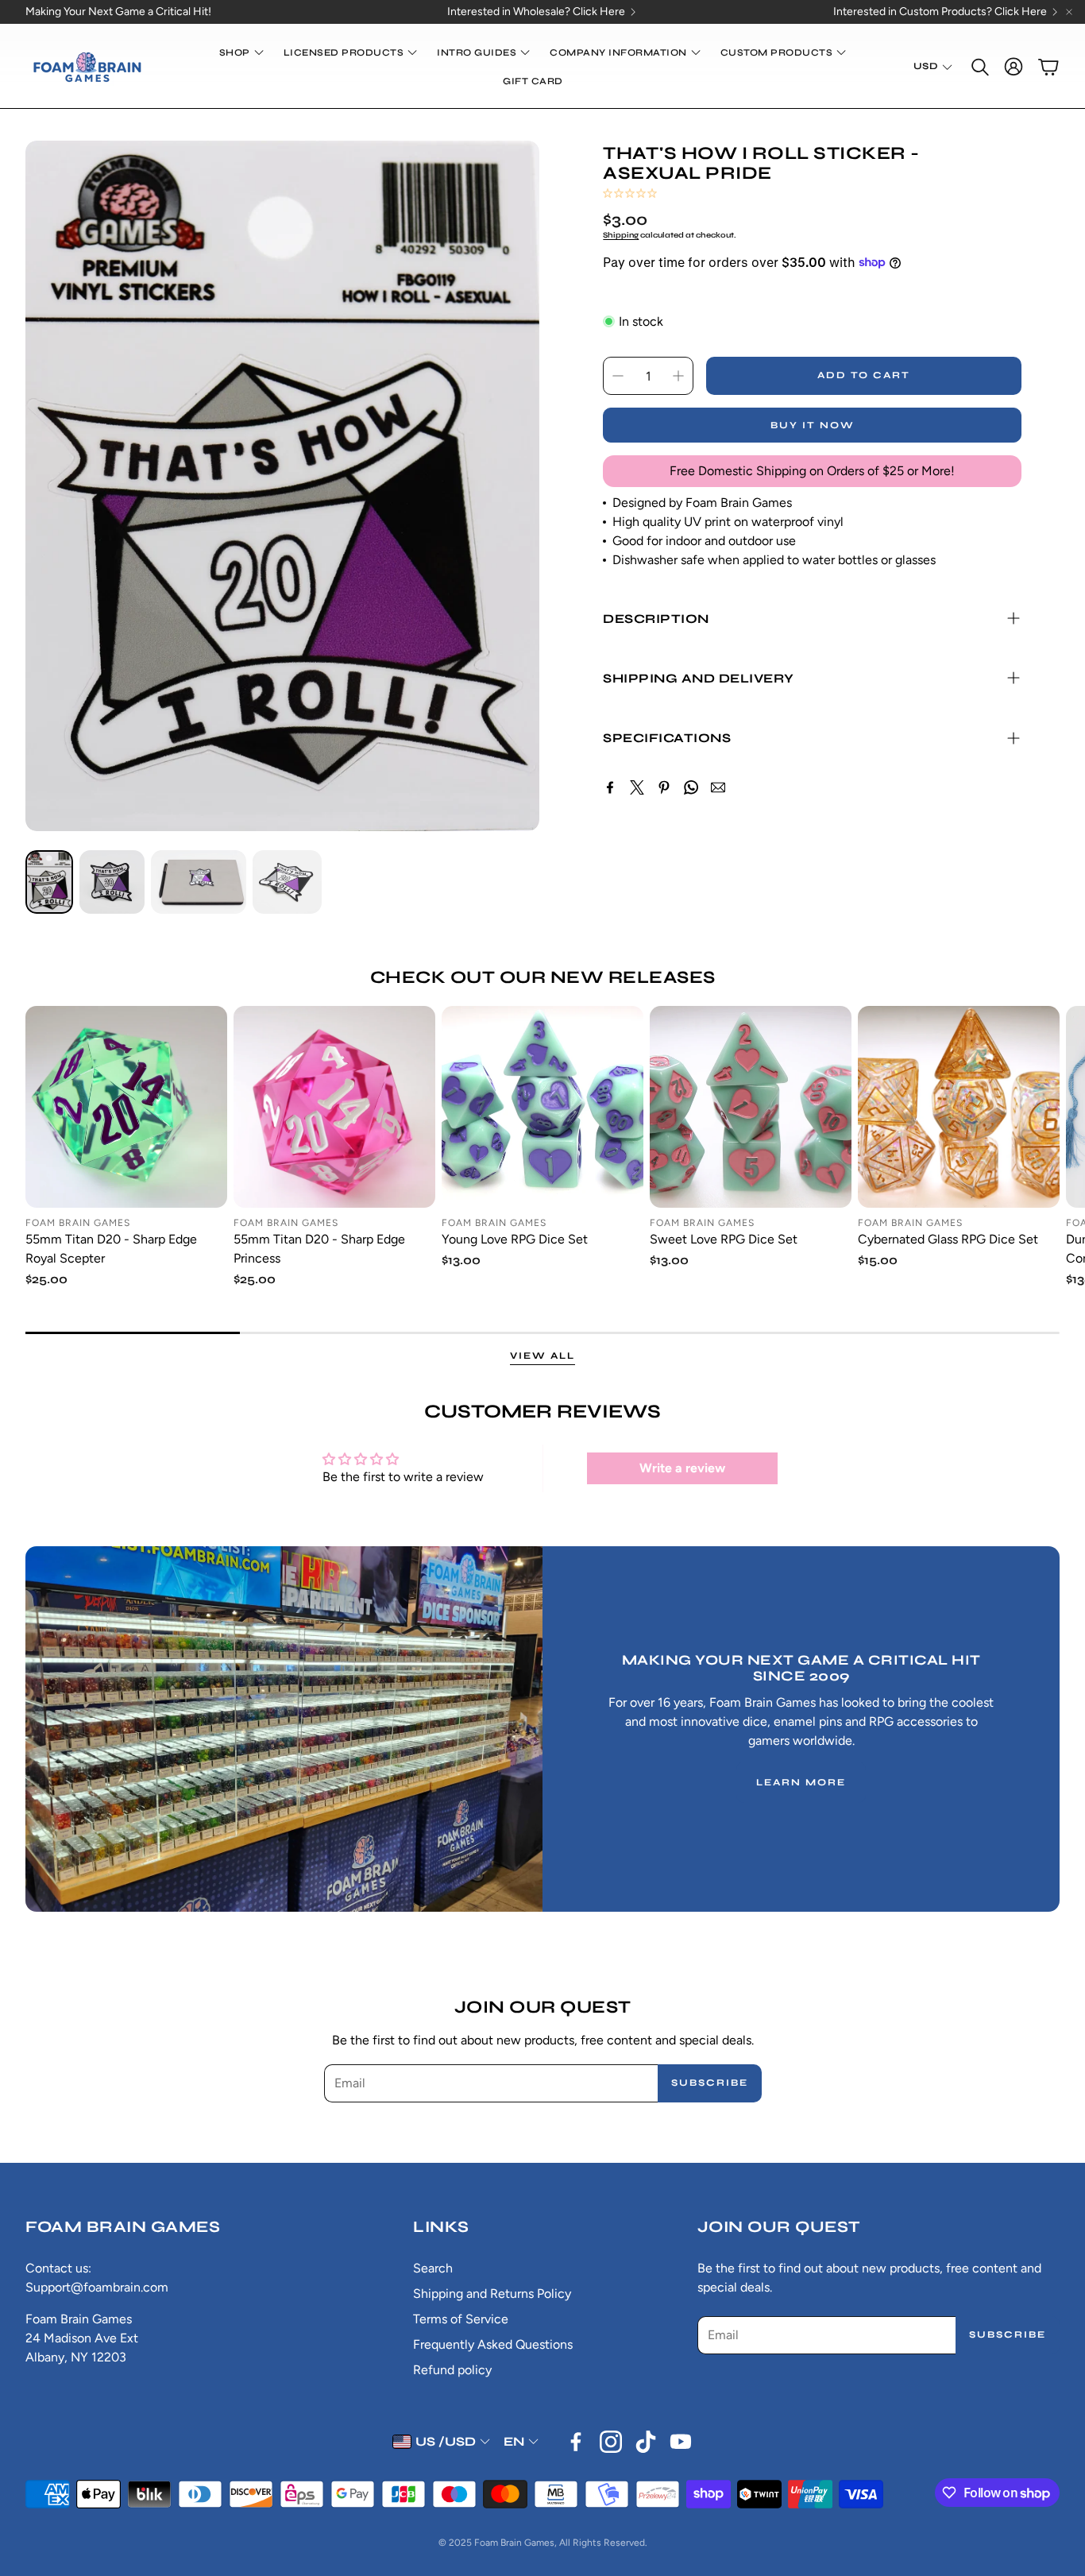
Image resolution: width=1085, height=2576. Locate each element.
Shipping (621, 235)
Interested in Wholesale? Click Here (536, 12)
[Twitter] (637, 787)
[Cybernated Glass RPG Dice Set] (959, 1107)
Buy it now (813, 425)
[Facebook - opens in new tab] (576, 2442)
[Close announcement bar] (1069, 12)
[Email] (718, 787)
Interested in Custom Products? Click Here (940, 12)
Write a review (682, 1468)
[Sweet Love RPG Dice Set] (751, 1107)
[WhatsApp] (691, 787)
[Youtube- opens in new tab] (681, 2442)
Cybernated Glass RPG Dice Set (948, 1239)
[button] (979, 67)
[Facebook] (610, 787)
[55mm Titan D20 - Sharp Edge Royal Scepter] (126, 1107)
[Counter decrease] (618, 376)
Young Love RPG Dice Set (515, 1239)
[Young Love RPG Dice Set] (542, 1107)
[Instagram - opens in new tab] (611, 2442)
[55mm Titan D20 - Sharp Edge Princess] (334, 1107)
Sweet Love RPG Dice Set (724, 1239)
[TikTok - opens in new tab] (646, 2442)
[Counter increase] (678, 376)
